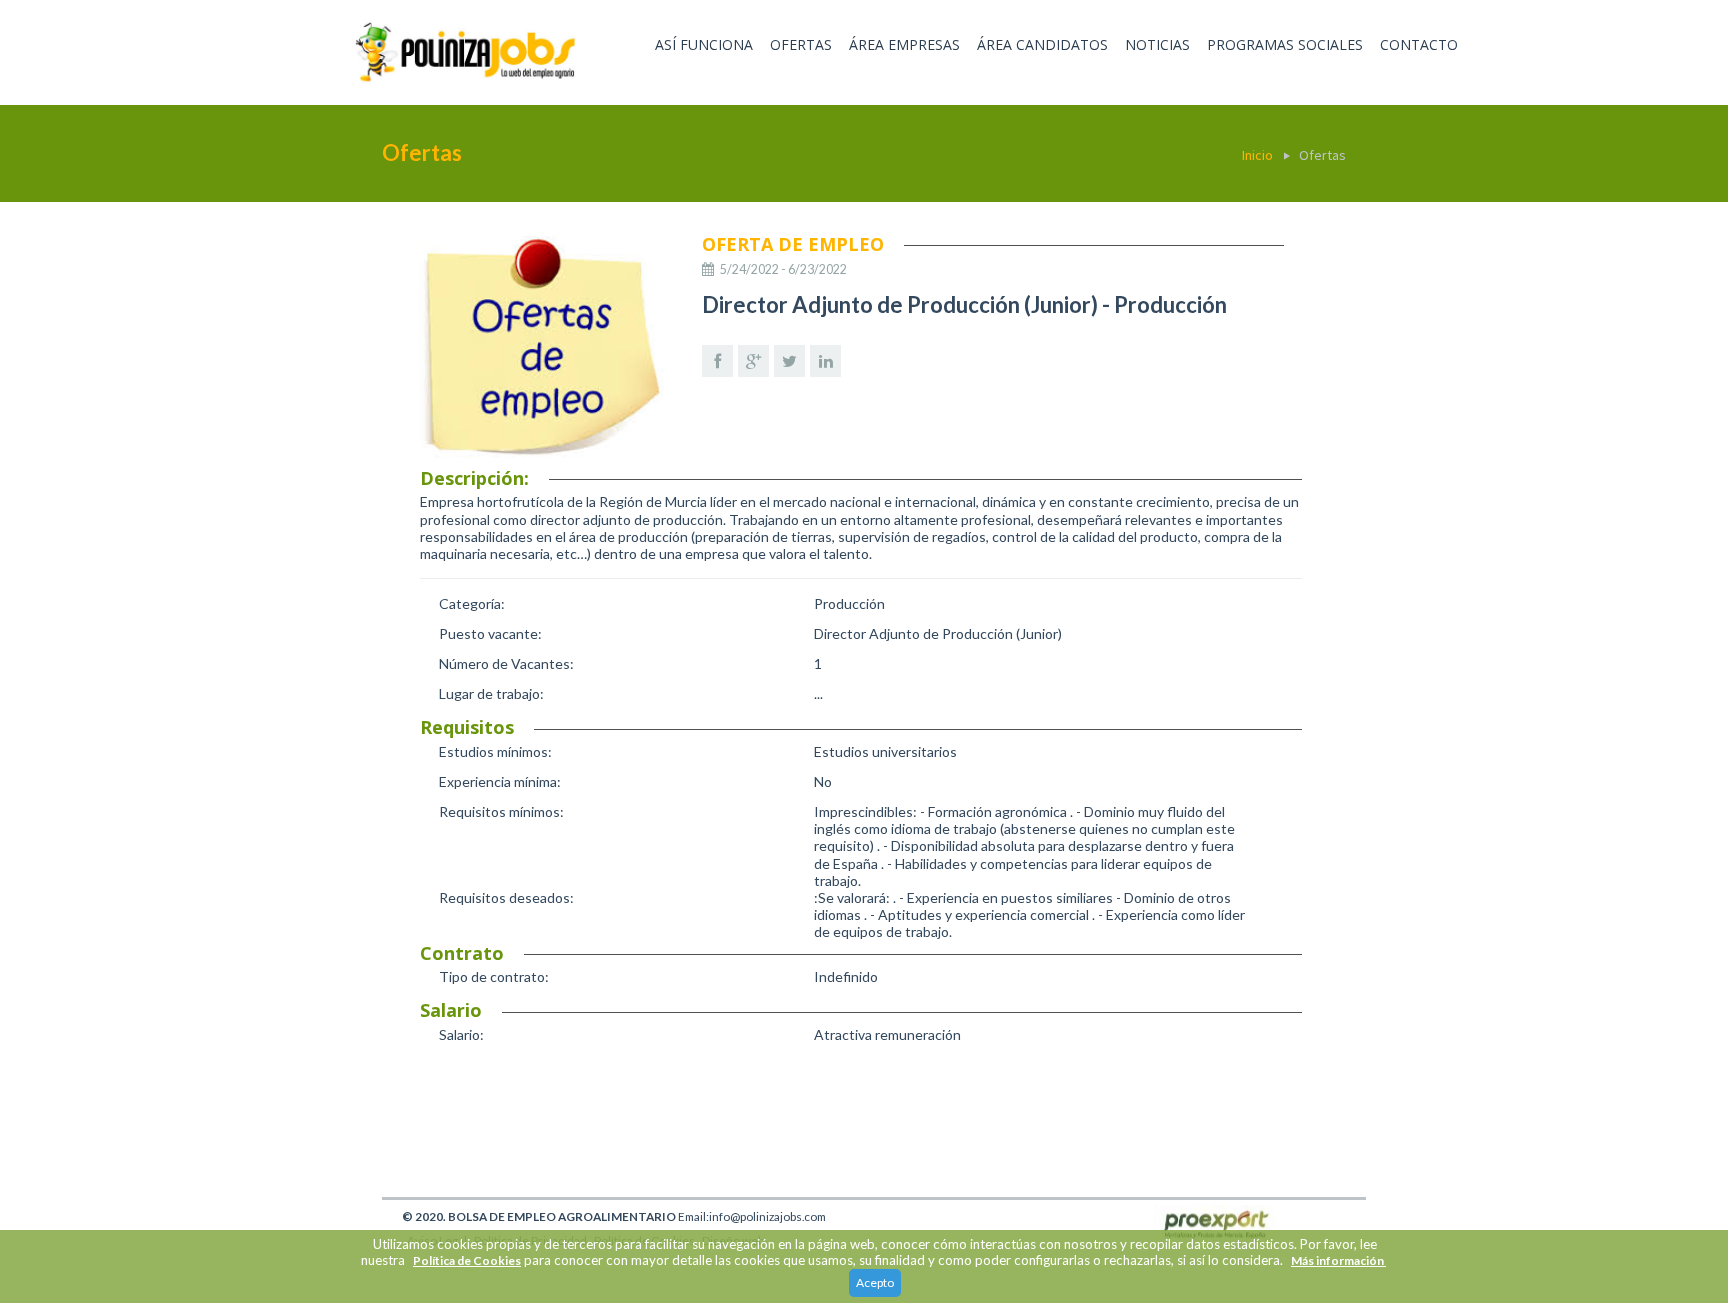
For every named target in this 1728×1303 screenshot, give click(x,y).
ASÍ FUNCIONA (704, 44)
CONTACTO (1419, 44)
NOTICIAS (1157, 44)
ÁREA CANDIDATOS (1042, 44)
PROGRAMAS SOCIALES (1285, 44)
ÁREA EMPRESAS (904, 44)
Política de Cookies (467, 1260)
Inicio (1257, 155)
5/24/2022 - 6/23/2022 (783, 269)
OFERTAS (801, 44)
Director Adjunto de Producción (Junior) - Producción (964, 304)
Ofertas (1322, 155)
